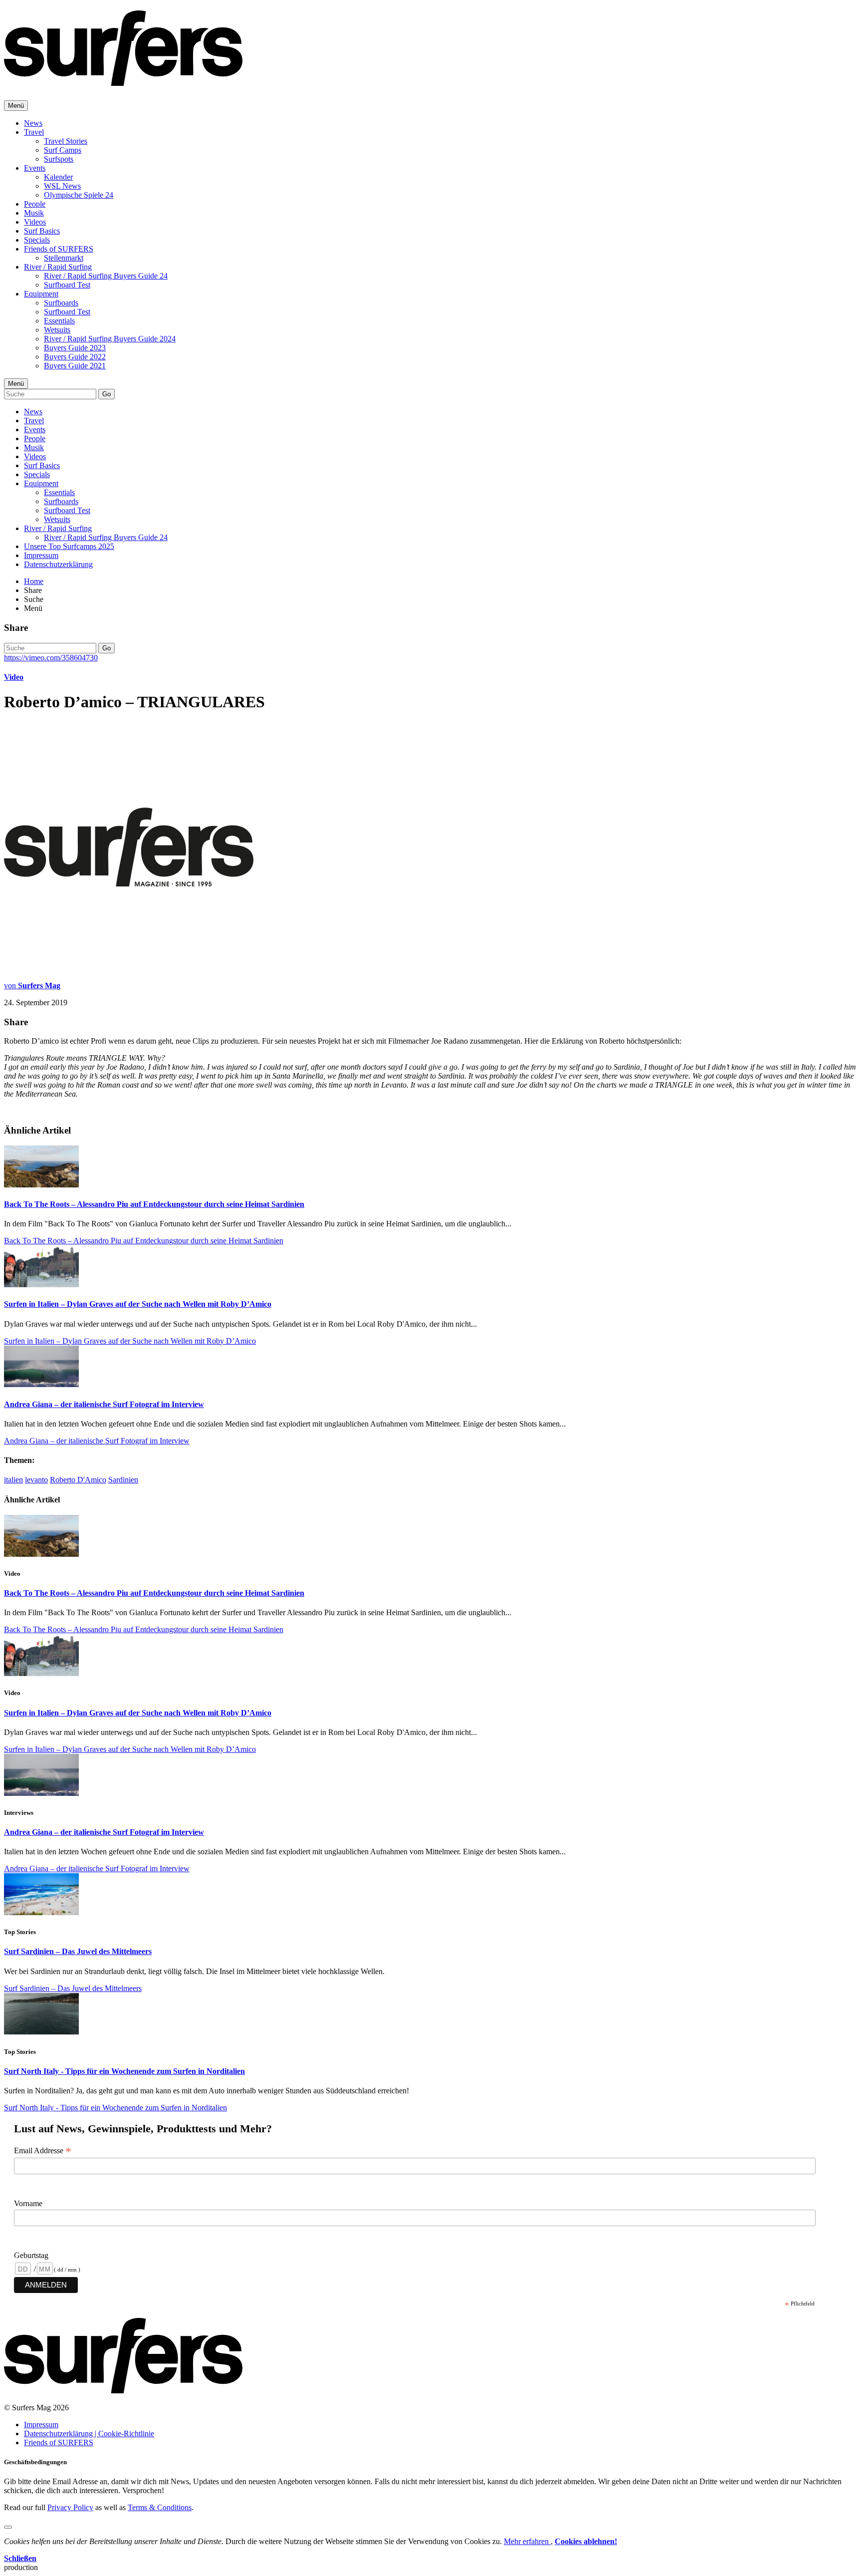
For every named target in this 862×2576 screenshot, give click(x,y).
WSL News (62, 186)
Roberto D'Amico (78, 1480)
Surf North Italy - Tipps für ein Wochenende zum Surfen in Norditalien (124, 2071)
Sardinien (123, 1480)
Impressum (41, 555)
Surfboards (61, 303)
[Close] (8, 2527)
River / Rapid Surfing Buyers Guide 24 (106, 276)
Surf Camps (63, 150)
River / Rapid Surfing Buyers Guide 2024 (110, 339)
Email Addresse (43, 2151)
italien (13, 1480)
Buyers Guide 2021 (75, 366)
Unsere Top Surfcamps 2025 (69, 546)
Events (35, 168)
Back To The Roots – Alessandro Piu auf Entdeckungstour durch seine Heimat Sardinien (154, 1204)
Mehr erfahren (527, 2541)
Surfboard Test (67, 285)
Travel (34, 132)
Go (107, 394)
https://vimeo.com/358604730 (51, 658)
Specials (37, 240)
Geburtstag (31, 2255)
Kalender (58, 177)
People (35, 204)
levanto (36, 1480)
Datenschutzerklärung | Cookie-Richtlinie (89, 2433)
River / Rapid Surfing (58, 267)
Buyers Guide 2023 (75, 348)
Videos (35, 222)
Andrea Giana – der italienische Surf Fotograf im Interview (104, 1404)
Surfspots (59, 159)
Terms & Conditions (160, 2507)
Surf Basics (42, 231)
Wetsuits (57, 330)
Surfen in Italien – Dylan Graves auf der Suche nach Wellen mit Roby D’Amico (138, 1304)
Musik (34, 213)
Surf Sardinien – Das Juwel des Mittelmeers (78, 1951)
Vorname (28, 2203)
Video (14, 677)
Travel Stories (66, 141)
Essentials (59, 321)
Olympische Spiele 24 (79, 195)
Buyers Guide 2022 (75, 357)
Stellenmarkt (64, 258)
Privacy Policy (70, 2507)
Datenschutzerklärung (58, 564)
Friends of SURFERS (59, 249)
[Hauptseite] (123, 80)
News (33, 123)
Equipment (41, 294)
